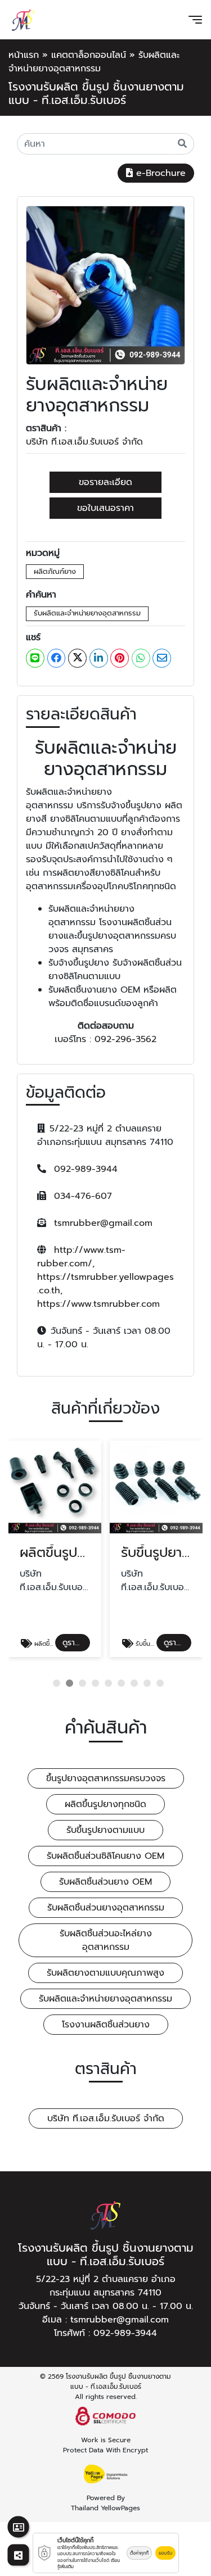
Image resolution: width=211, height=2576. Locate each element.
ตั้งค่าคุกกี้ (139, 2553)
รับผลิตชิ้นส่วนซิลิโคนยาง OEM (105, 1856)
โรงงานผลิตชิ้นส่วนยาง (106, 2025)
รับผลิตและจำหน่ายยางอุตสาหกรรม (87, 613)
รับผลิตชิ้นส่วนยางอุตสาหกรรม (106, 1908)
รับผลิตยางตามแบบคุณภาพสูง (105, 1973)
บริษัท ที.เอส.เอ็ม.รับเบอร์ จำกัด (84, 442)
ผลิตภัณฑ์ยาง (55, 571)
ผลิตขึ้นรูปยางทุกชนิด (105, 1804)
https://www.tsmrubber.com (98, 1304)
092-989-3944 (86, 1169)
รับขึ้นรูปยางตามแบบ (105, 1830)
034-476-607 (83, 1196)
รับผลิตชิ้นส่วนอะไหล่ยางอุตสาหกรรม (106, 1940)
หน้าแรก (24, 55)
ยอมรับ (165, 2553)
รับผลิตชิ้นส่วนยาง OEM (105, 1882)
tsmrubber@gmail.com (103, 1223)
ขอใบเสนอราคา (105, 508)
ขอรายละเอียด (105, 482)
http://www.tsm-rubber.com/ (81, 1257)
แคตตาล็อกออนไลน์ (89, 55)
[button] (57, 1683)
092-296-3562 (125, 1039)
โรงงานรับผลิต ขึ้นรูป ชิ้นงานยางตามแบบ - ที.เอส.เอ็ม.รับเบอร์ (118, 2382)
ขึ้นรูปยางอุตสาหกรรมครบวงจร (106, 1778)
